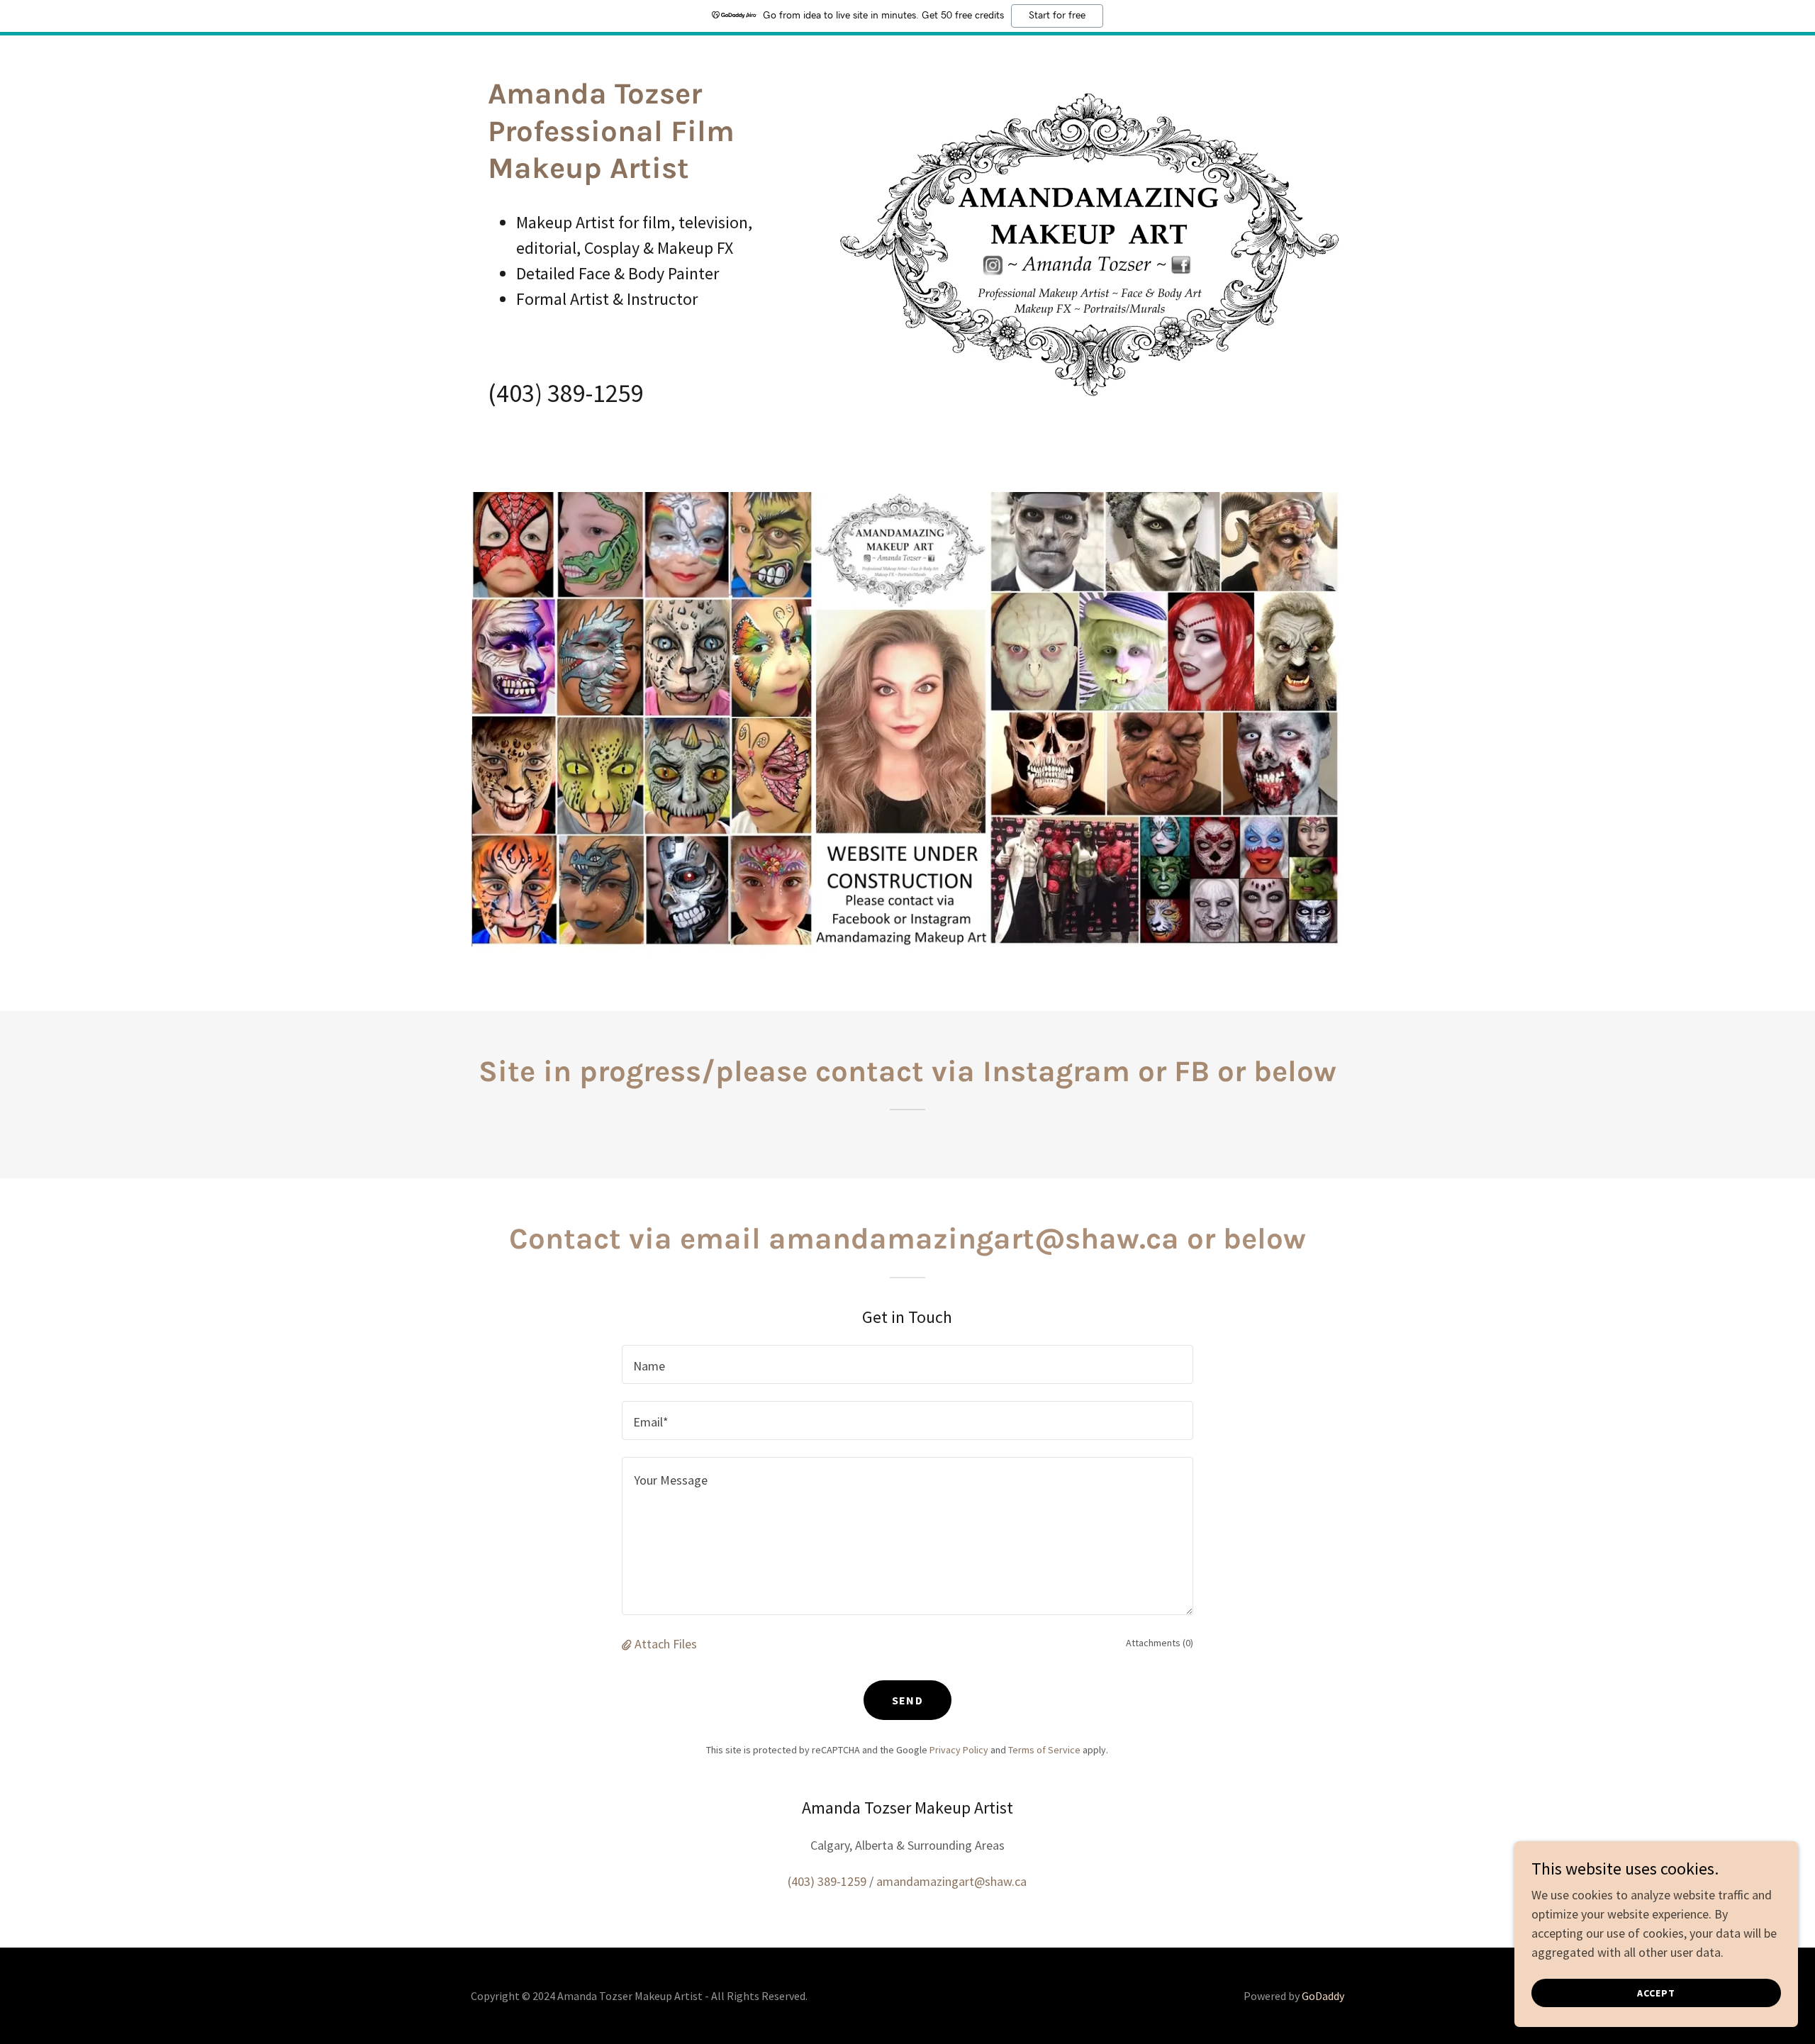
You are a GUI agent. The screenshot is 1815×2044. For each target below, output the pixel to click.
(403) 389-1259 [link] (566, 393)
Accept (1656, 1993)
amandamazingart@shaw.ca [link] (951, 1881)
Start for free (1057, 16)
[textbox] (907, 1364)
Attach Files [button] (666, 1644)
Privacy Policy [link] (959, 1750)
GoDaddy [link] (1323, 1996)
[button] (628, 1644)
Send (907, 1700)
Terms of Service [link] (1044, 1750)
